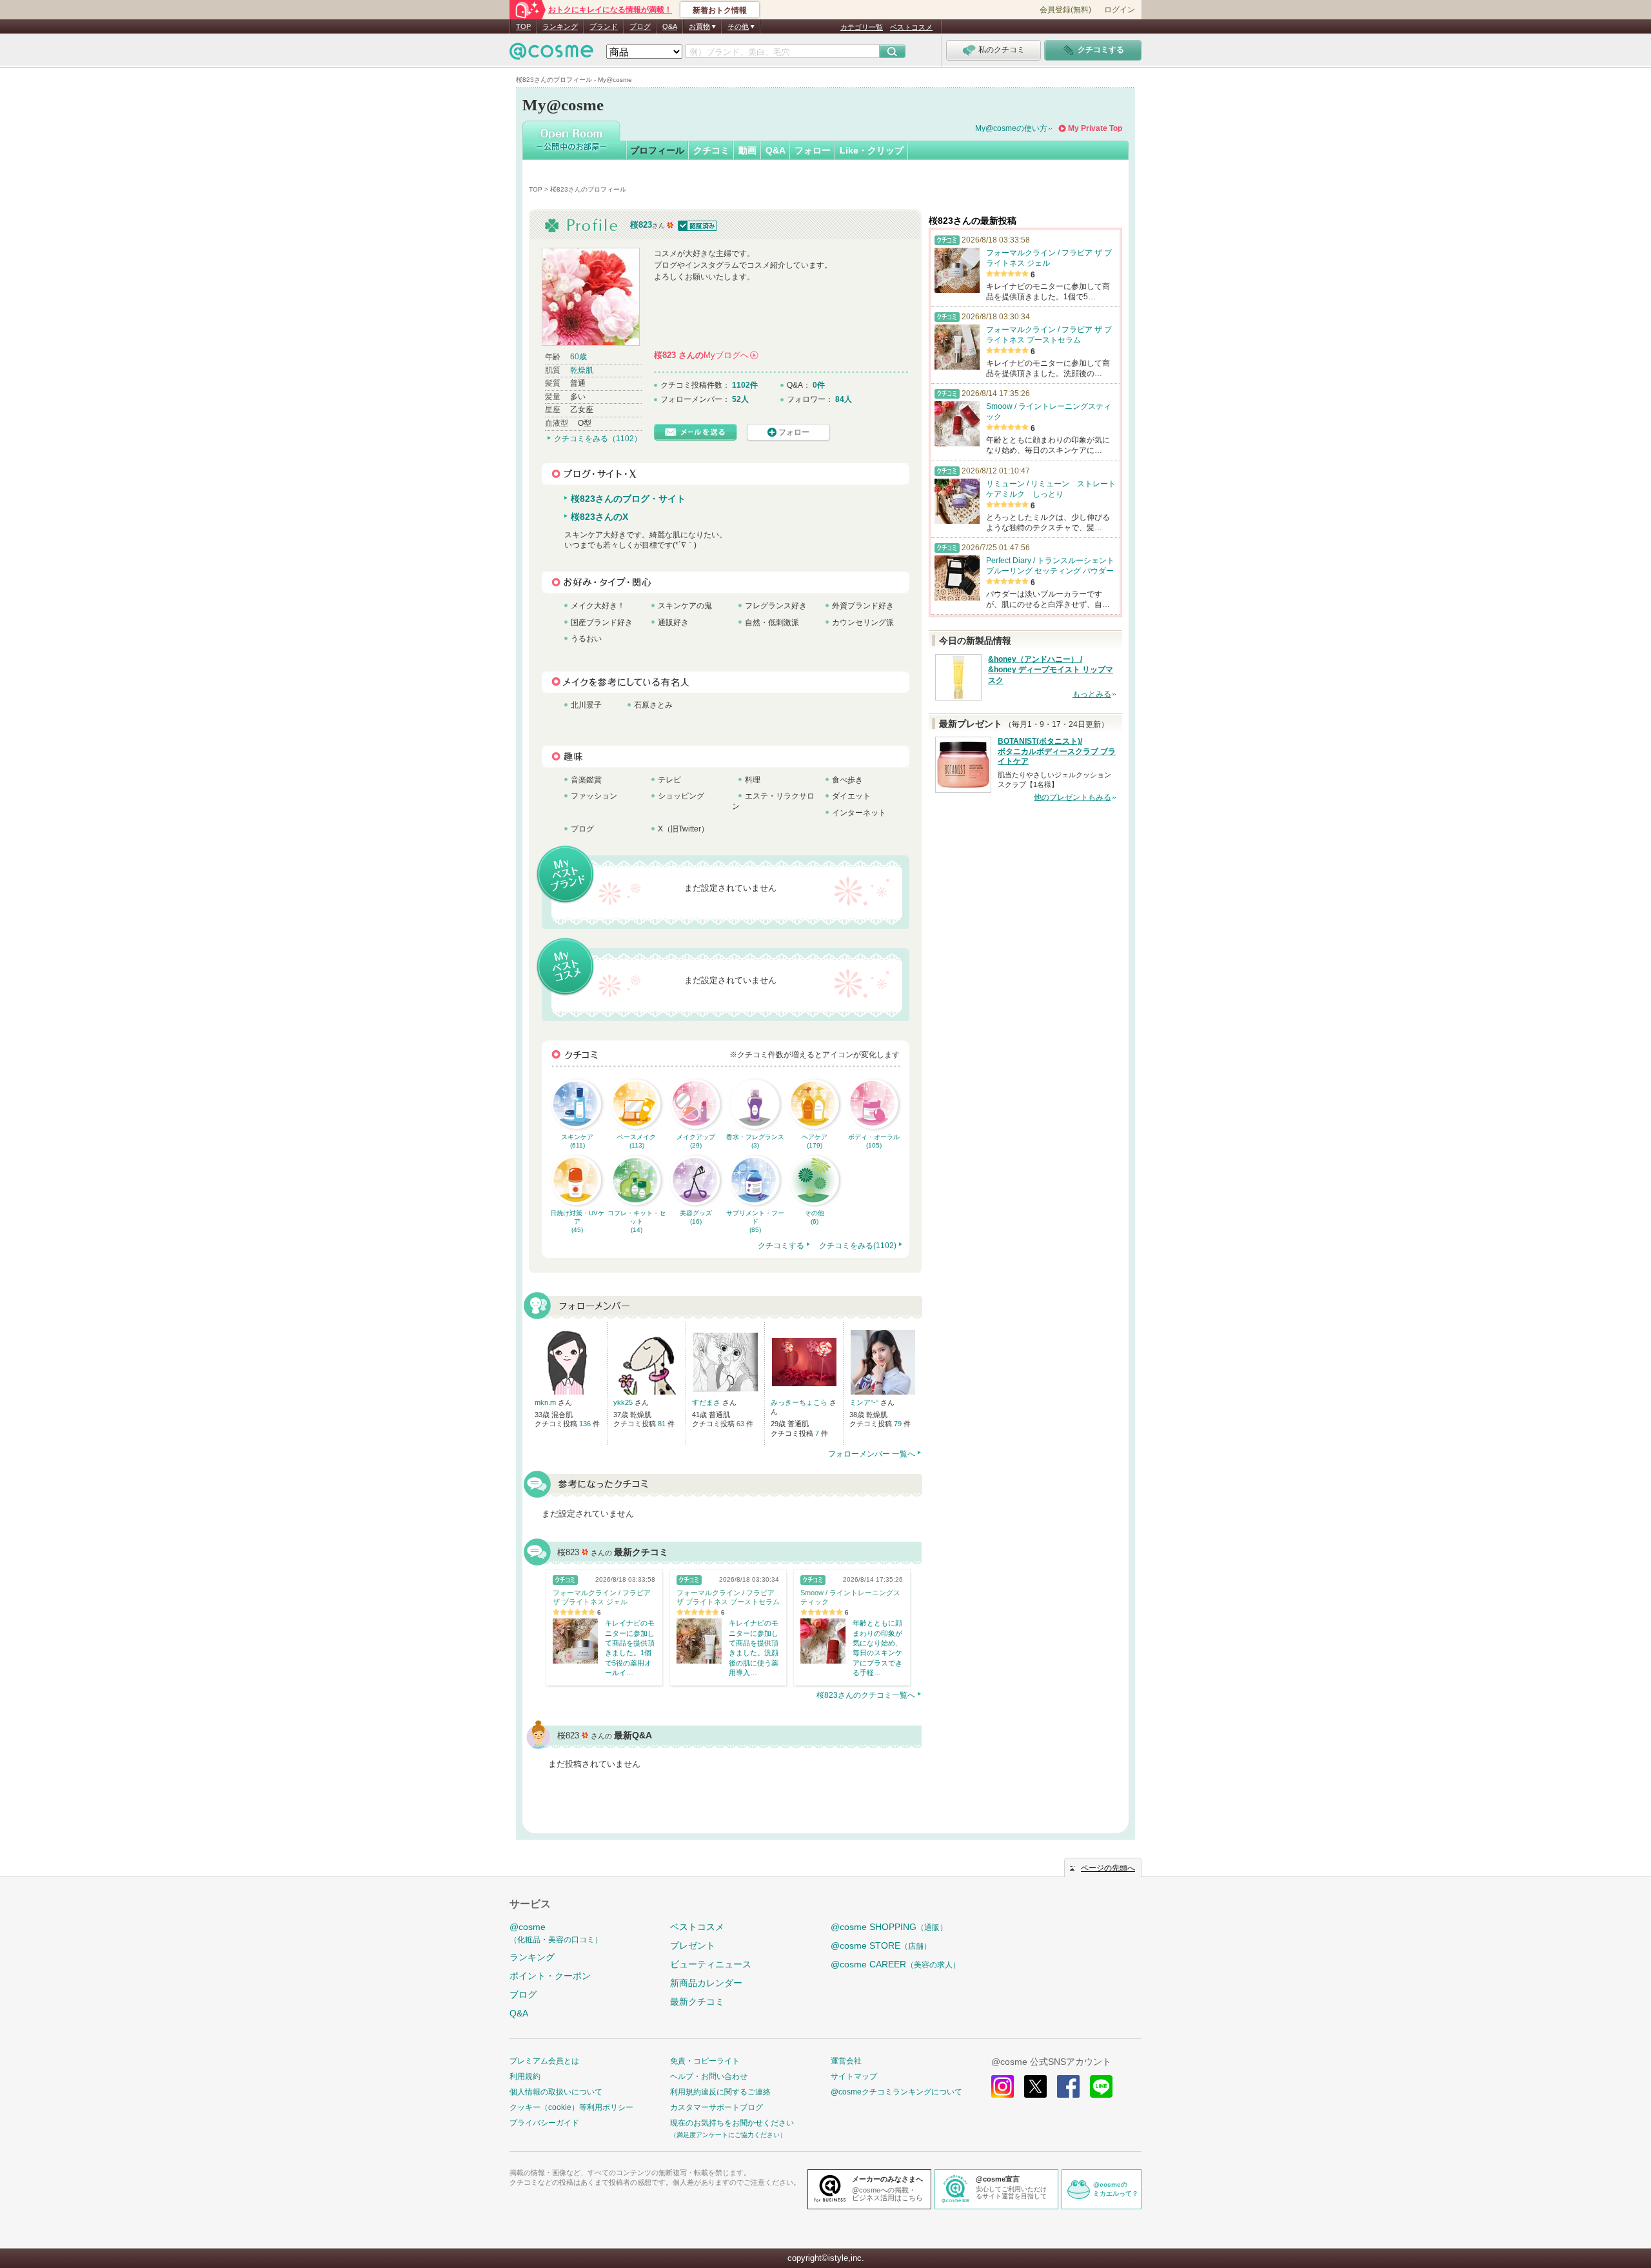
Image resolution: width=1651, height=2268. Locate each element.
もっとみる (1092, 694)
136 (586, 1424)
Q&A (670, 26)
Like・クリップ (872, 150)
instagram (1003, 2086)
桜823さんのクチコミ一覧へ (866, 1695)
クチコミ (711, 150)
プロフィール (657, 150)
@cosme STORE (881, 1945)
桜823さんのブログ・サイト (628, 499)
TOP (523, 26)
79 (899, 1424)
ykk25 (624, 1402)
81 (663, 1424)
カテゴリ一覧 (862, 27)
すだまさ (707, 1402)
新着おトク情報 (720, 10)
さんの (706, 355)
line (1101, 2086)
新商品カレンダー (706, 1983)
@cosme (556, 1933)
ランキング (560, 26)
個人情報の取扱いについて (556, 2092)
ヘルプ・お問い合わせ (709, 2076)
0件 (819, 385)
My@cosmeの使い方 (1011, 128)
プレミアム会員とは (544, 2061)
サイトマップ (854, 2076)
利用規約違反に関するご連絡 (720, 2092)
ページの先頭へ (1108, 1868)
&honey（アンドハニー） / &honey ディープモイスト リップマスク (1051, 670)
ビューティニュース (711, 1964)
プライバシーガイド (544, 2123)
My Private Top (1095, 128)
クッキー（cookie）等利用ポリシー (571, 2107)
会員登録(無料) (1065, 10)
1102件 (745, 385)
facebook (1068, 2086)
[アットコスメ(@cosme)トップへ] (551, 55)
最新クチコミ (697, 2002)
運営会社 (846, 2061)
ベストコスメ (911, 27)
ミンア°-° (865, 1402)
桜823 (641, 225)
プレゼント (693, 1945)
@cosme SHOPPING (889, 1927)
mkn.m (546, 1402)
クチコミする (781, 1246)
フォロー (813, 150)
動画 (747, 150)
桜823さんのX (599, 517)
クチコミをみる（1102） (598, 439)
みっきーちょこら (800, 1402)
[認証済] (696, 225)
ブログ (640, 26)
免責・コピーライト (705, 2061)
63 (741, 1424)
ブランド (604, 26)
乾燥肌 (582, 370)
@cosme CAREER (895, 1964)
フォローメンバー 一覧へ (872, 1454)
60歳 (578, 357)
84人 (844, 399)
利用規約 (525, 2076)
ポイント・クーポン (550, 1976)
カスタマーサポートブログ (717, 2107)
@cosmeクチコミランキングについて (896, 2092)
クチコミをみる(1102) (858, 1246)
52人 (740, 399)
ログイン (1120, 10)
